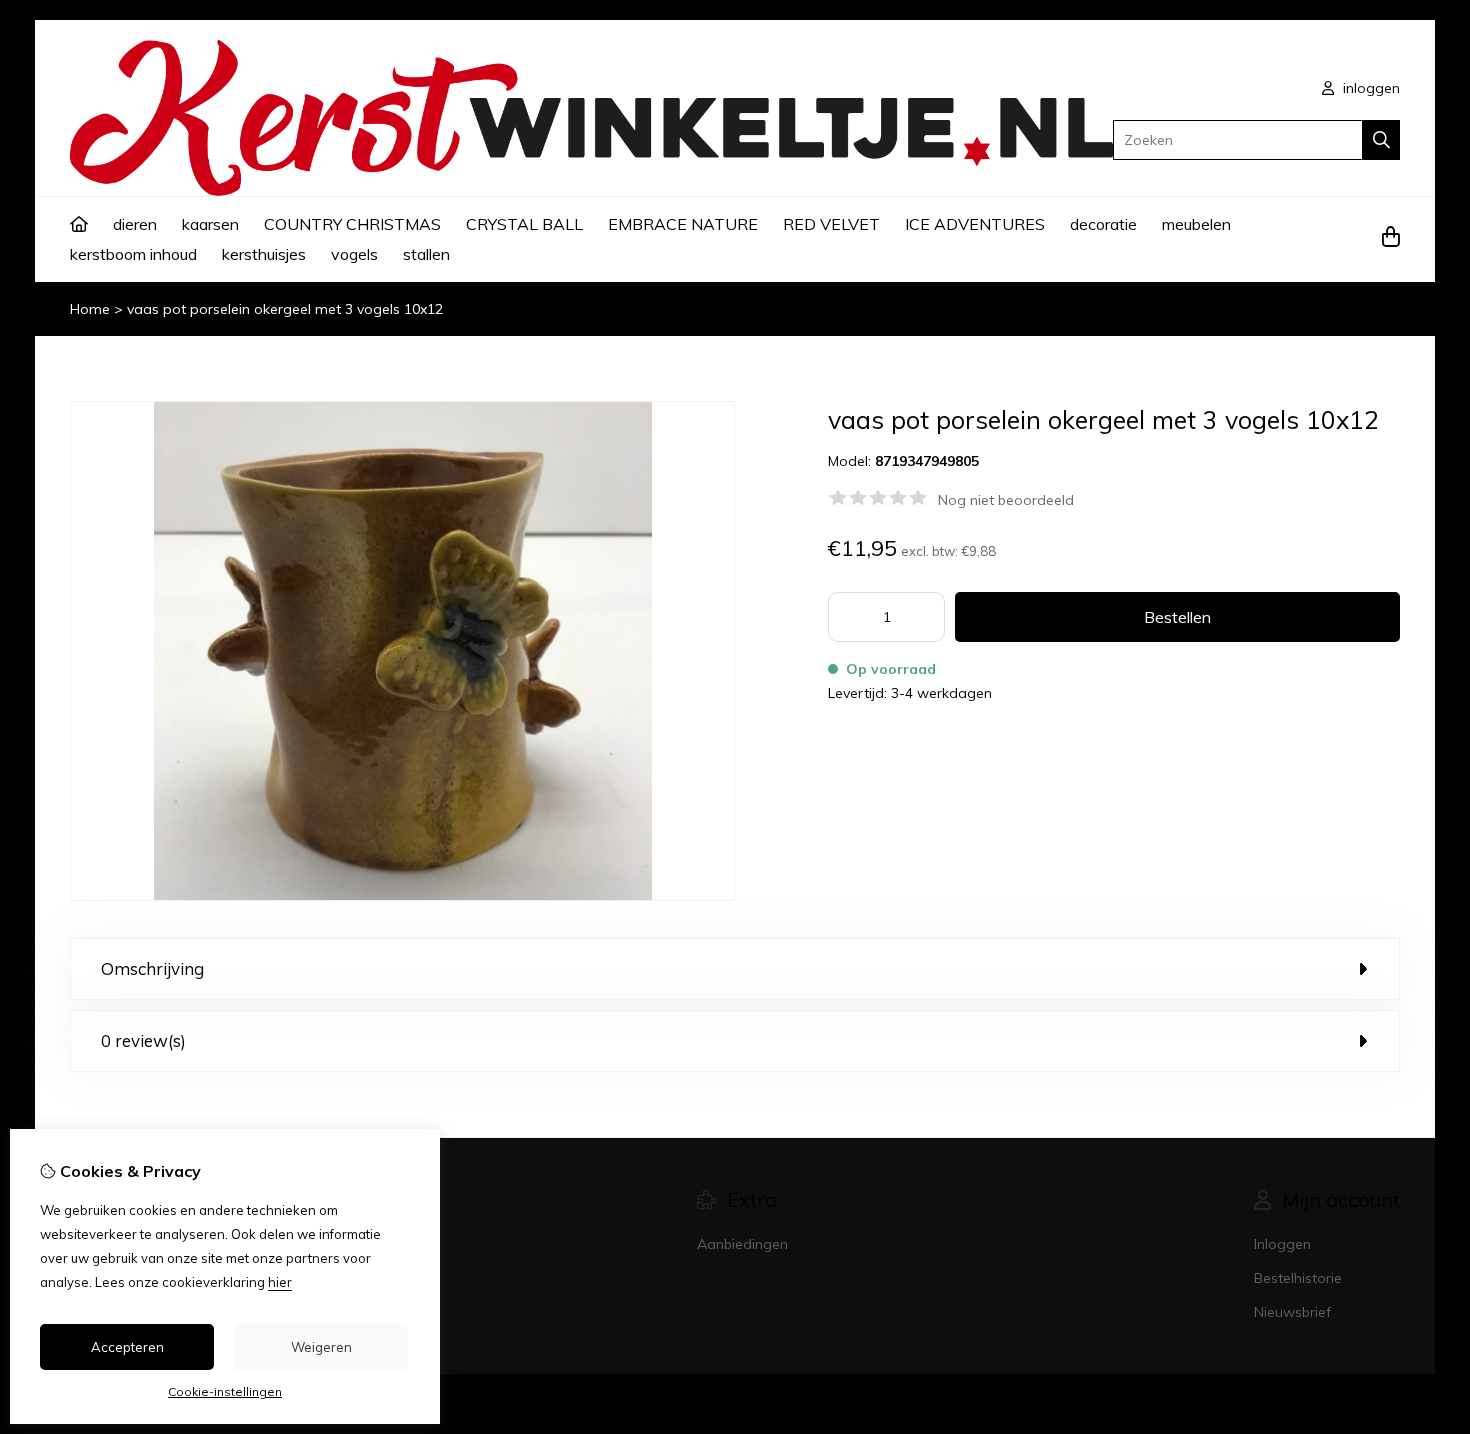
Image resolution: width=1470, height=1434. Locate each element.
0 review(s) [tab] (143, 1040)
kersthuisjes (264, 254)
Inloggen (1282, 1244)
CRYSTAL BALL (524, 224)
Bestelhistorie (1298, 1278)
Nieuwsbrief (1292, 1312)
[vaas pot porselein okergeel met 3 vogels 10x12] (402, 896)
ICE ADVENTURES (975, 224)
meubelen (1196, 224)
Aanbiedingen (742, 1244)
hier (280, 1282)
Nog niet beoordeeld (1006, 500)
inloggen (1369, 88)
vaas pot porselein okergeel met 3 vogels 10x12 (285, 309)
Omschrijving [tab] (152, 968)
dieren (135, 224)
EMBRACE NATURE (683, 224)
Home (90, 309)
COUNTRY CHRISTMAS (352, 224)
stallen (426, 254)
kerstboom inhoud (133, 254)
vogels (354, 254)
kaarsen (210, 224)
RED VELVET (831, 224)
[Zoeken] (1381, 140)
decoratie (1103, 224)
